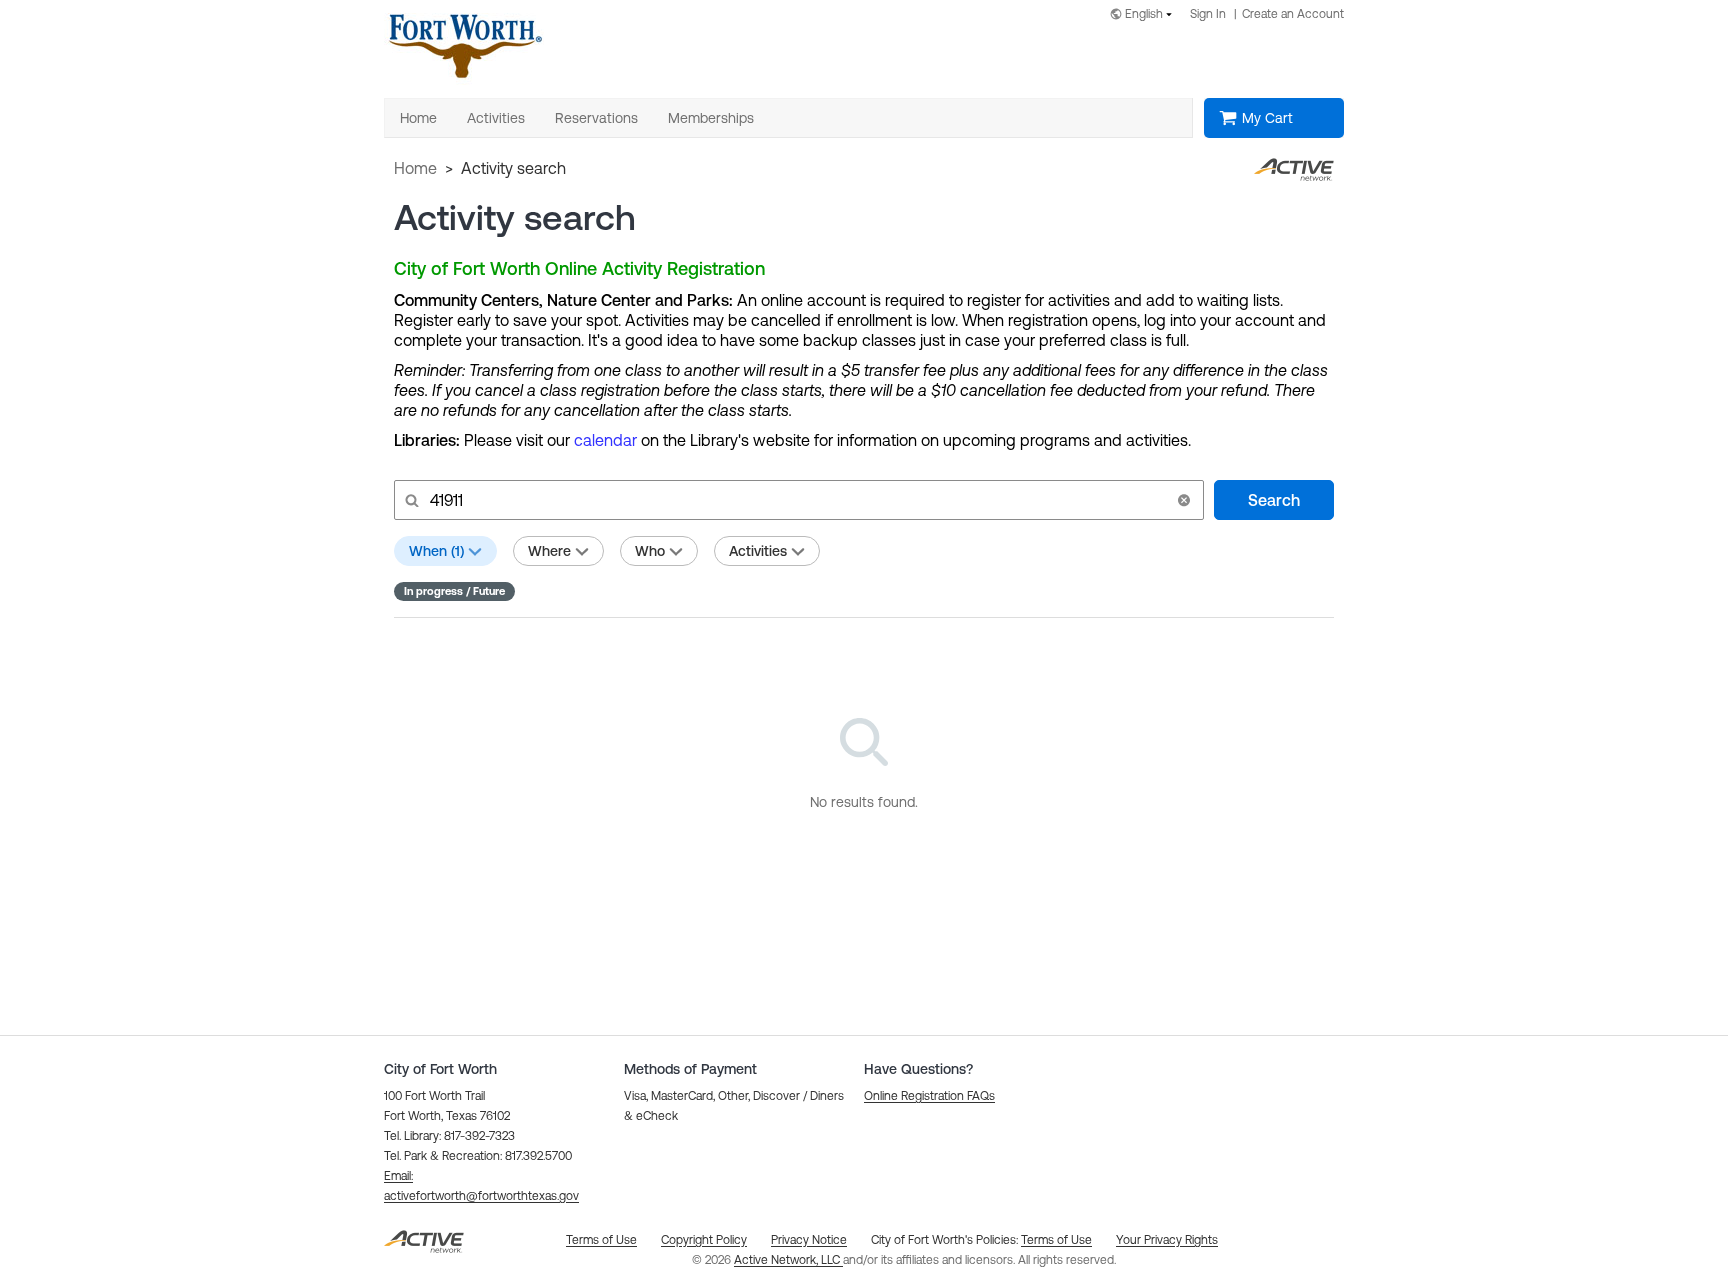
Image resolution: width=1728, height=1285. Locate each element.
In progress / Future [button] (454, 591)
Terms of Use (1056, 1240)
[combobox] (1145, 15)
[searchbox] (797, 500)
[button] (1184, 500)
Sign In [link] (1208, 14)
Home (415, 168)
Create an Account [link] (1293, 14)
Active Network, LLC (788, 1260)
